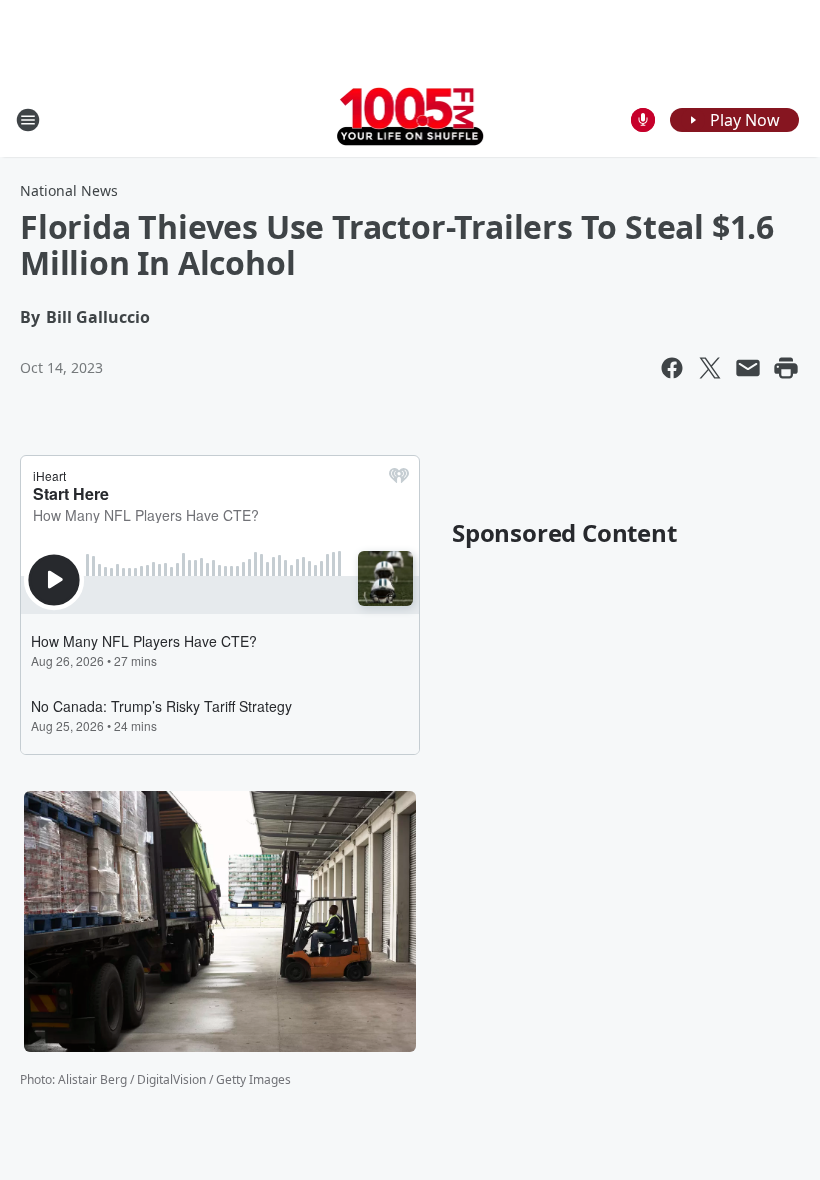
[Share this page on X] (710, 368)
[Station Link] (410, 119)
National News (69, 190)
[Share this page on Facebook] (672, 368)
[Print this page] (786, 368)
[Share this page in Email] (748, 368)
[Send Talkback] (643, 120)
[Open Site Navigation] (28, 120)
